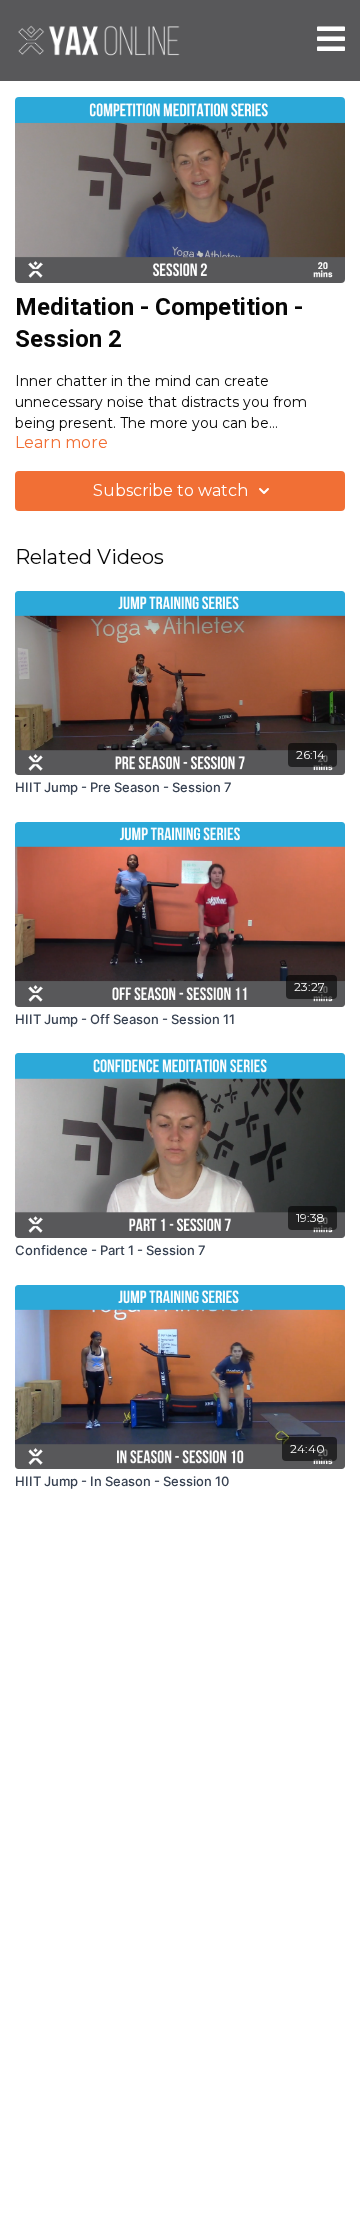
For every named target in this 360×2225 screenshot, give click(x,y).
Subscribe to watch (170, 490)
